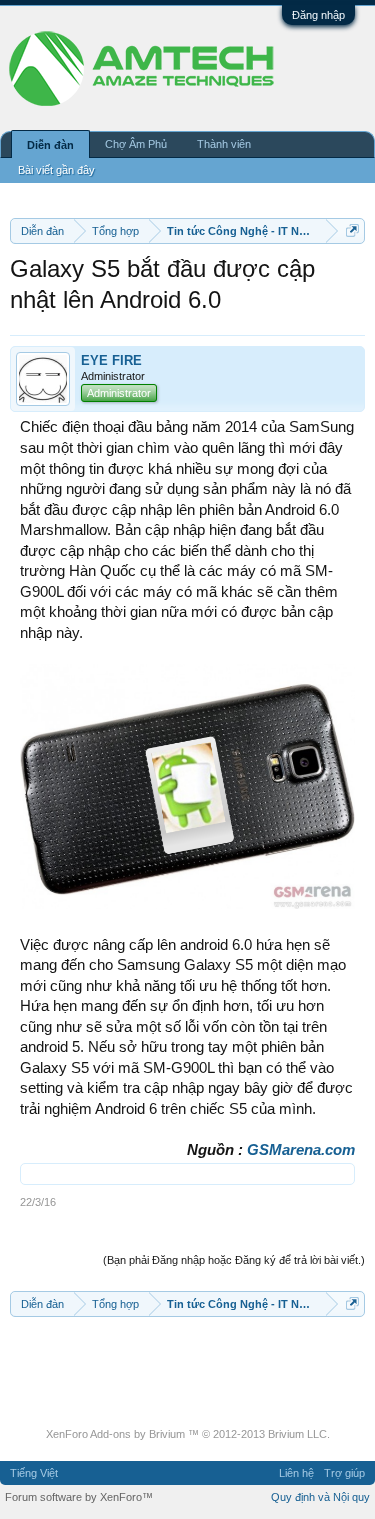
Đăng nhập (318, 15)
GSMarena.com (301, 1150)
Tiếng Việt (34, 1473)
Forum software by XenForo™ (79, 1497)
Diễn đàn (50, 145)
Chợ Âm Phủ (136, 144)
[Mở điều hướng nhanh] (352, 230)
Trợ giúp (344, 1473)
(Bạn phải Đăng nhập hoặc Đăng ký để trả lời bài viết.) (234, 1260)
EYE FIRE (111, 360)
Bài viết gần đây (56, 170)
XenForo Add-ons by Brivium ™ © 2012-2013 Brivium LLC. (188, 1434)
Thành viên (224, 144)
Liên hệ (296, 1473)
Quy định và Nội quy (320, 1497)
